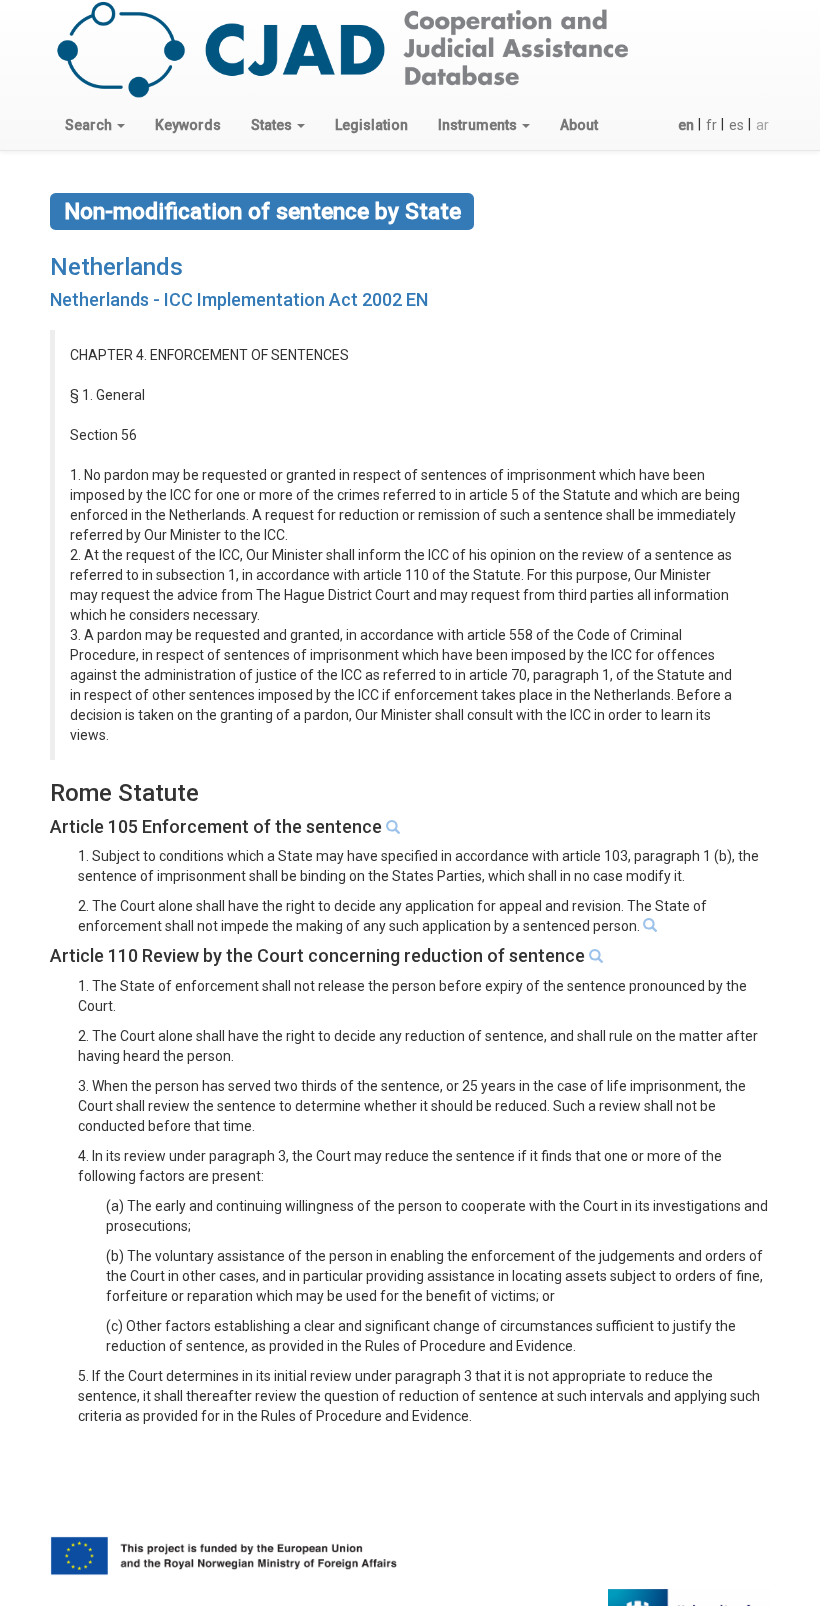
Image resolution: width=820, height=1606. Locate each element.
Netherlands (116, 267)
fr (711, 125)
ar (762, 125)
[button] (95, 125)
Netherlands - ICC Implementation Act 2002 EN (239, 299)
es (736, 125)
